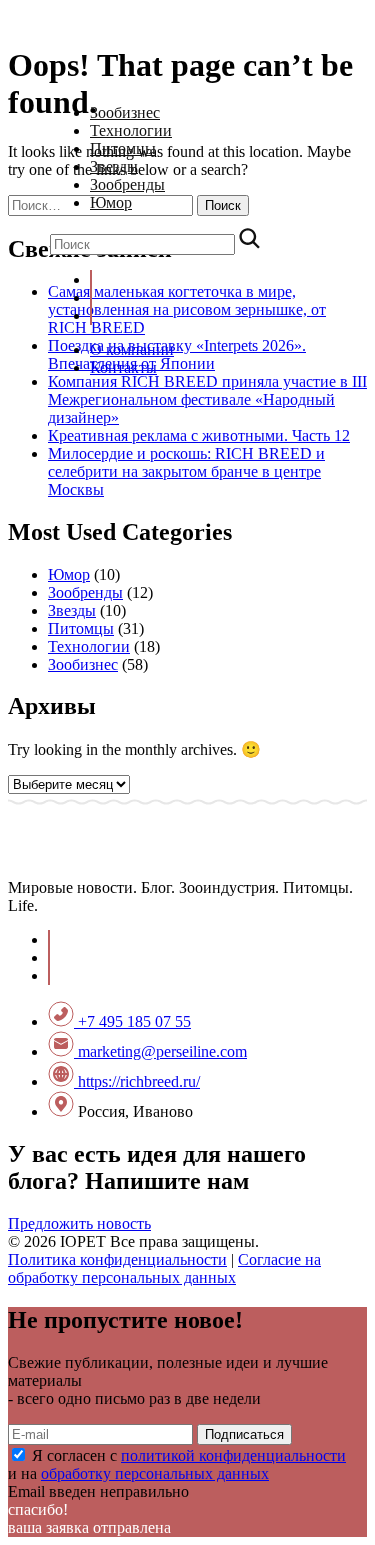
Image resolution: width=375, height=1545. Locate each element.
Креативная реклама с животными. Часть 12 (199, 435)
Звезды (114, 166)
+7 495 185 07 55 (132, 1021)
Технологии (131, 130)
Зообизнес (125, 112)
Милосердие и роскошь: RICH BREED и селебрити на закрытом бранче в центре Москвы (186, 471)
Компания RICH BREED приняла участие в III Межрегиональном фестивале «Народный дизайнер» (207, 399)
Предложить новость (79, 1223)
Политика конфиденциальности (117, 1259)
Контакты (123, 367)
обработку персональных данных (155, 1473)
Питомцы (123, 148)
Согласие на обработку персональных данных (164, 1268)
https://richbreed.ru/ (137, 1081)
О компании (132, 349)
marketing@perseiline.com (160, 1051)
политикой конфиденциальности (233, 1455)
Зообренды (127, 184)
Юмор (111, 202)
